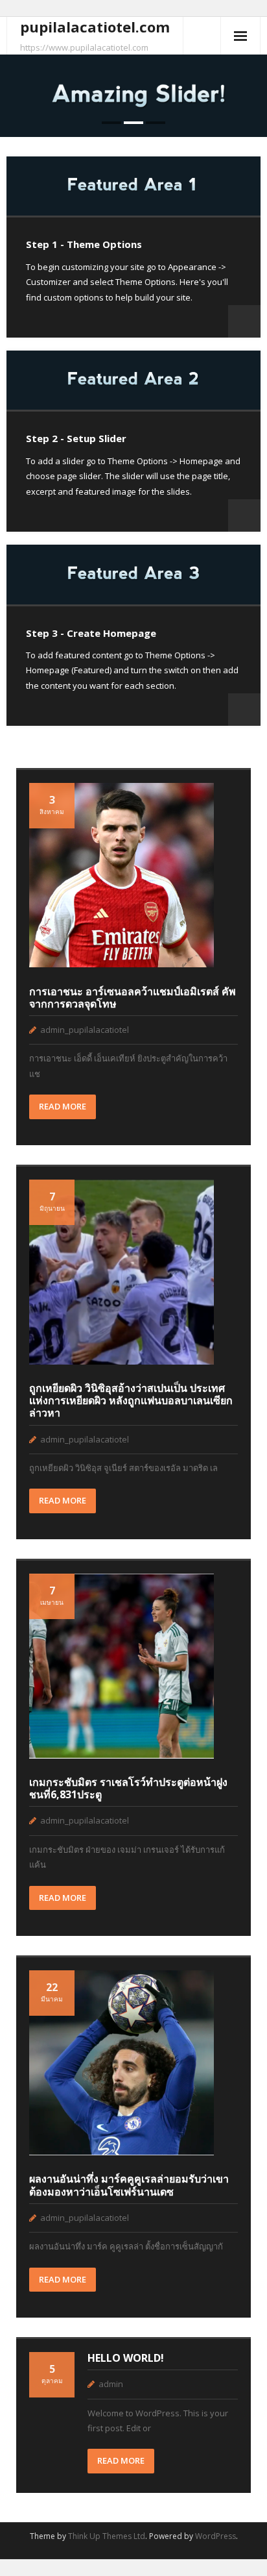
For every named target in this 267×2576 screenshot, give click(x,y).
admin (111, 2384)
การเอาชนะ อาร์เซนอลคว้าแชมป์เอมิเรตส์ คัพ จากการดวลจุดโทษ (133, 997)
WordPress (215, 2536)
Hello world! (126, 2358)
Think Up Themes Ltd (107, 2536)
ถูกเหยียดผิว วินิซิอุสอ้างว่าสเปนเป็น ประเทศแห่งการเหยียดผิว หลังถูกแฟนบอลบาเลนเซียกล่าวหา (131, 1400)
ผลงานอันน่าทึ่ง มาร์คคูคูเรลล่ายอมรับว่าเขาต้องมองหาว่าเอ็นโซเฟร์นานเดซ (129, 2185)
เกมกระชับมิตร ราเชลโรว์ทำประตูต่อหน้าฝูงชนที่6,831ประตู (128, 1788)
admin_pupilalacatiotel (85, 1030)
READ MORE (63, 1106)
